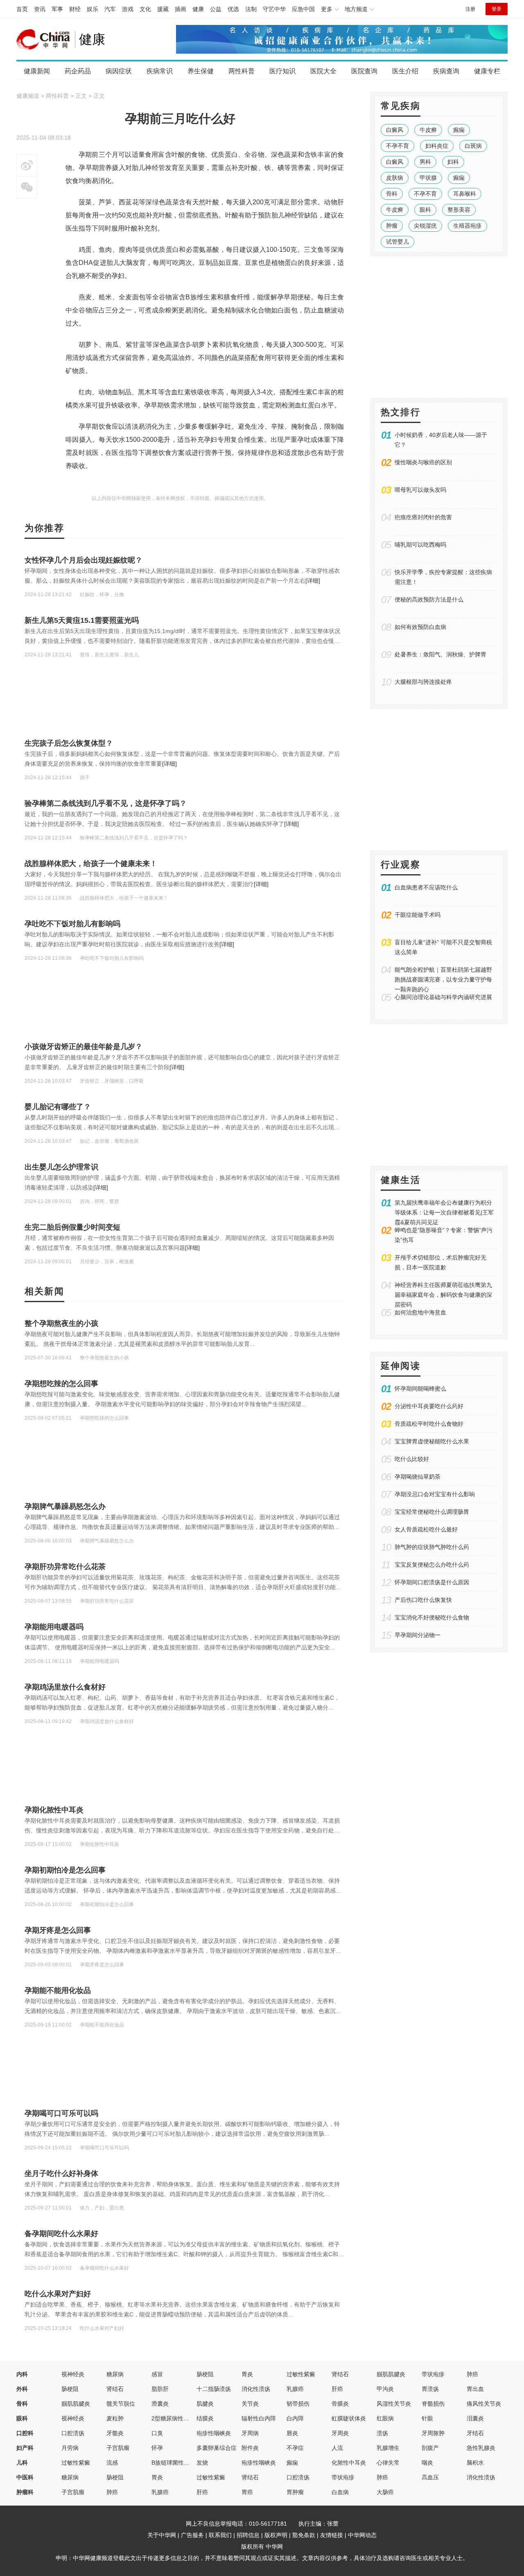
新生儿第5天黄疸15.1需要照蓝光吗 (82, 620)
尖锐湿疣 (425, 226)
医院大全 (323, 71)
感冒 (157, 2374)
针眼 (427, 2418)
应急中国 (303, 9)
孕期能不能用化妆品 (58, 1990)
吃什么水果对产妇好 (58, 2294)
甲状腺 (428, 178)
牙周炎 (340, 2433)
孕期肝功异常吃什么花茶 (65, 1567)
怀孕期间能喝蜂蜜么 (420, 1389)
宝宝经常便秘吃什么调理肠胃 (432, 1512)
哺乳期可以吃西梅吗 (420, 545)
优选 (233, 9)
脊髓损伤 (433, 2404)
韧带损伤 (298, 2404)
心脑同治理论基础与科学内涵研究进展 (443, 997)
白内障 (295, 2418)
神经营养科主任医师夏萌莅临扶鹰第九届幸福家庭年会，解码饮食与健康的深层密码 (443, 1295)
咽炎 (427, 2463)
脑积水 (475, 2463)
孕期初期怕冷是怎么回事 (65, 1870)
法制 (251, 9)
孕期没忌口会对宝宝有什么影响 (435, 1494)
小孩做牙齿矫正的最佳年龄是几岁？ (84, 1047)
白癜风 (395, 130)
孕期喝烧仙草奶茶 (418, 1477)
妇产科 (25, 2448)
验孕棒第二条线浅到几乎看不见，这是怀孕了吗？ (106, 803)
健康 (198, 9)
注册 (470, 9)
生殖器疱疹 (468, 226)
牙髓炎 (115, 2433)
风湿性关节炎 (394, 2404)
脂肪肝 (160, 2389)
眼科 (425, 210)
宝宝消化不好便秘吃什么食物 (432, 1617)
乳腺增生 (388, 2448)
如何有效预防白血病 (420, 627)
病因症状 (119, 71)
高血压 (430, 2477)
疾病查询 (446, 71)
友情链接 (332, 2535)
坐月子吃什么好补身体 (61, 2173)
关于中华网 (162, 2535)
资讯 (40, 9)
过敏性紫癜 (301, 2374)
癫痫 (459, 130)
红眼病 (385, 2418)
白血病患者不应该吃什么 (426, 887)
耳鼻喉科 (465, 194)
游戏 (128, 9)
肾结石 (340, 2374)
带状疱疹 (433, 2374)
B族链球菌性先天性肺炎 (182, 2463)
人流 (337, 2448)
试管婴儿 (398, 242)
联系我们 (220, 2535)
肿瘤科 (25, 2492)
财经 (75, 9)
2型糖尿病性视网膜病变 (182, 2418)
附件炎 (250, 2448)
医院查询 (364, 71)
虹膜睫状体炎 (349, 2418)
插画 (181, 9)
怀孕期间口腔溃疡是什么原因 (432, 1582)
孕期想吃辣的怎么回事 (61, 1384)
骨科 (392, 194)
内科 (22, 2374)
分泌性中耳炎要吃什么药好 (429, 1406)
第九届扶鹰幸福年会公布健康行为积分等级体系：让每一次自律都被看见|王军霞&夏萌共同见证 (444, 1212)
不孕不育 (398, 146)
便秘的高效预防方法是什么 (429, 599)
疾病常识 (160, 71)
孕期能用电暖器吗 (54, 1627)
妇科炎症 (437, 146)
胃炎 (247, 2374)
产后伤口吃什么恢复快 (423, 1600)
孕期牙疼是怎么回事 (58, 1930)
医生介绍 (405, 71)
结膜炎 (205, 2418)
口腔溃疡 (73, 2433)
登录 (497, 9)
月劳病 (70, 2448)
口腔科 (25, 2433)
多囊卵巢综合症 (217, 2448)
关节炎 (250, 2404)
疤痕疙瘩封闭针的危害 (423, 517)
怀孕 (157, 2448)
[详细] (313, 581)
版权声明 (276, 2535)
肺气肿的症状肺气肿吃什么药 (432, 1547)
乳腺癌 (295, 2389)
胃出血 (475, 2389)
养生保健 (201, 71)
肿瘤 (392, 226)
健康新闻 (37, 71)
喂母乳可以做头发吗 (420, 490)
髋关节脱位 (121, 2404)
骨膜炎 (340, 2404)
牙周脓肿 (433, 2433)
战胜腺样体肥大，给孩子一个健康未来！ (91, 864)
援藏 (163, 9)
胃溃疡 (430, 2389)
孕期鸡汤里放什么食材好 (65, 1687)
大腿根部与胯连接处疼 (423, 682)
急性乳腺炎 (481, 2448)
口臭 (157, 2433)
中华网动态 (362, 2535)
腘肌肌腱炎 (391, 2374)
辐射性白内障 (259, 2418)
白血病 (340, 2492)
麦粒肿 (115, 2418)
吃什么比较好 (412, 1459)
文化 (145, 9)
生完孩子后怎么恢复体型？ (69, 743)
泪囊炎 (475, 2418)
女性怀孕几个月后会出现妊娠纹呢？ (84, 560)
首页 (22, 9)
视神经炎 (73, 2374)
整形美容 (459, 210)
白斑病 (473, 146)
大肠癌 (385, 2492)
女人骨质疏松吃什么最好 (426, 1529)
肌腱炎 (205, 2404)
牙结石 (475, 2433)
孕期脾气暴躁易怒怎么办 (65, 1506)
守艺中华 (274, 9)
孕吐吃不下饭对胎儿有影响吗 (72, 924)
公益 (216, 9)
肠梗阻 (205, 2374)
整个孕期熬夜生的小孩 (61, 1323)
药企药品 (78, 71)
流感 (112, 2463)
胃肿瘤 (295, 2492)
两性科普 (242, 71)
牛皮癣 (428, 130)
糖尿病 (115, 2374)
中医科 (25, 2477)
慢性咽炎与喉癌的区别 (423, 462)
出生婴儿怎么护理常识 (61, 1167)
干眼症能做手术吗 (418, 915)
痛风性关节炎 (484, 2404)
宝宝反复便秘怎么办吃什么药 (432, 1565)
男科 (425, 162)
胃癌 (247, 2492)
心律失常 (388, 2463)
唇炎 (292, 2433)
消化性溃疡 (256, 2389)
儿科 (22, 2463)
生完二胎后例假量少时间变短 (72, 1227)
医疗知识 (282, 71)
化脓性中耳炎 (349, 2463)
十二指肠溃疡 (214, 2389)
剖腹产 (430, 2448)
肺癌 (472, 2374)
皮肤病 (395, 178)
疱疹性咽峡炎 (214, 2433)
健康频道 (28, 96)
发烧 (202, 2463)
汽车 (110, 9)
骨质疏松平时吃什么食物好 (429, 1424)
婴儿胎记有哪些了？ (58, 1107)
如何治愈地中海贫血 (420, 1312)
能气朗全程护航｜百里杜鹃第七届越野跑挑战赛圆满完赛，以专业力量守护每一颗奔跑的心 (443, 979)
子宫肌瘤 (118, 2448)
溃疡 (382, 2433)
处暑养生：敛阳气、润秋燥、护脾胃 (440, 654)
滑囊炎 (160, 2404)
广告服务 (192, 2535)
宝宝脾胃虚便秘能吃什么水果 (432, 1441)
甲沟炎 (385, 2389)
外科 (22, 2389)
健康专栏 (487, 71)
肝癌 (337, 2389)
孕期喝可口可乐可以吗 (61, 2113)
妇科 (453, 162)
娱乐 (93, 9)
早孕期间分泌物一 (418, 1635)
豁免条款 (304, 2535)
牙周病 (250, 2433)
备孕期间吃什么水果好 (61, 2234)
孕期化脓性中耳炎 (54, 1810)
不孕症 (295, 2448)
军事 (57, 9)
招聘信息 (248, 2535)
